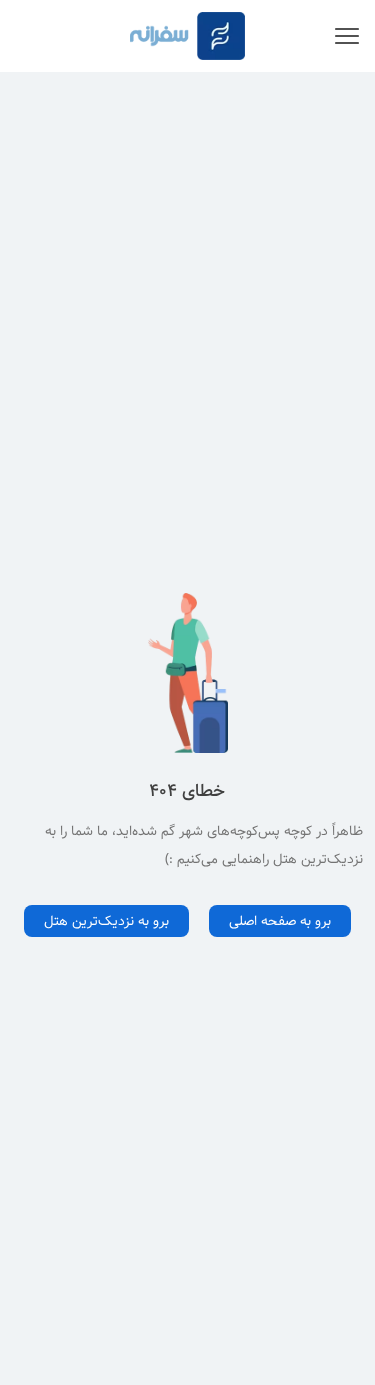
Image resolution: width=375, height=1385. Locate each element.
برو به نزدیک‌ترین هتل (106, 921)
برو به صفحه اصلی (280, 921)
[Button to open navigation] (347, 36)
